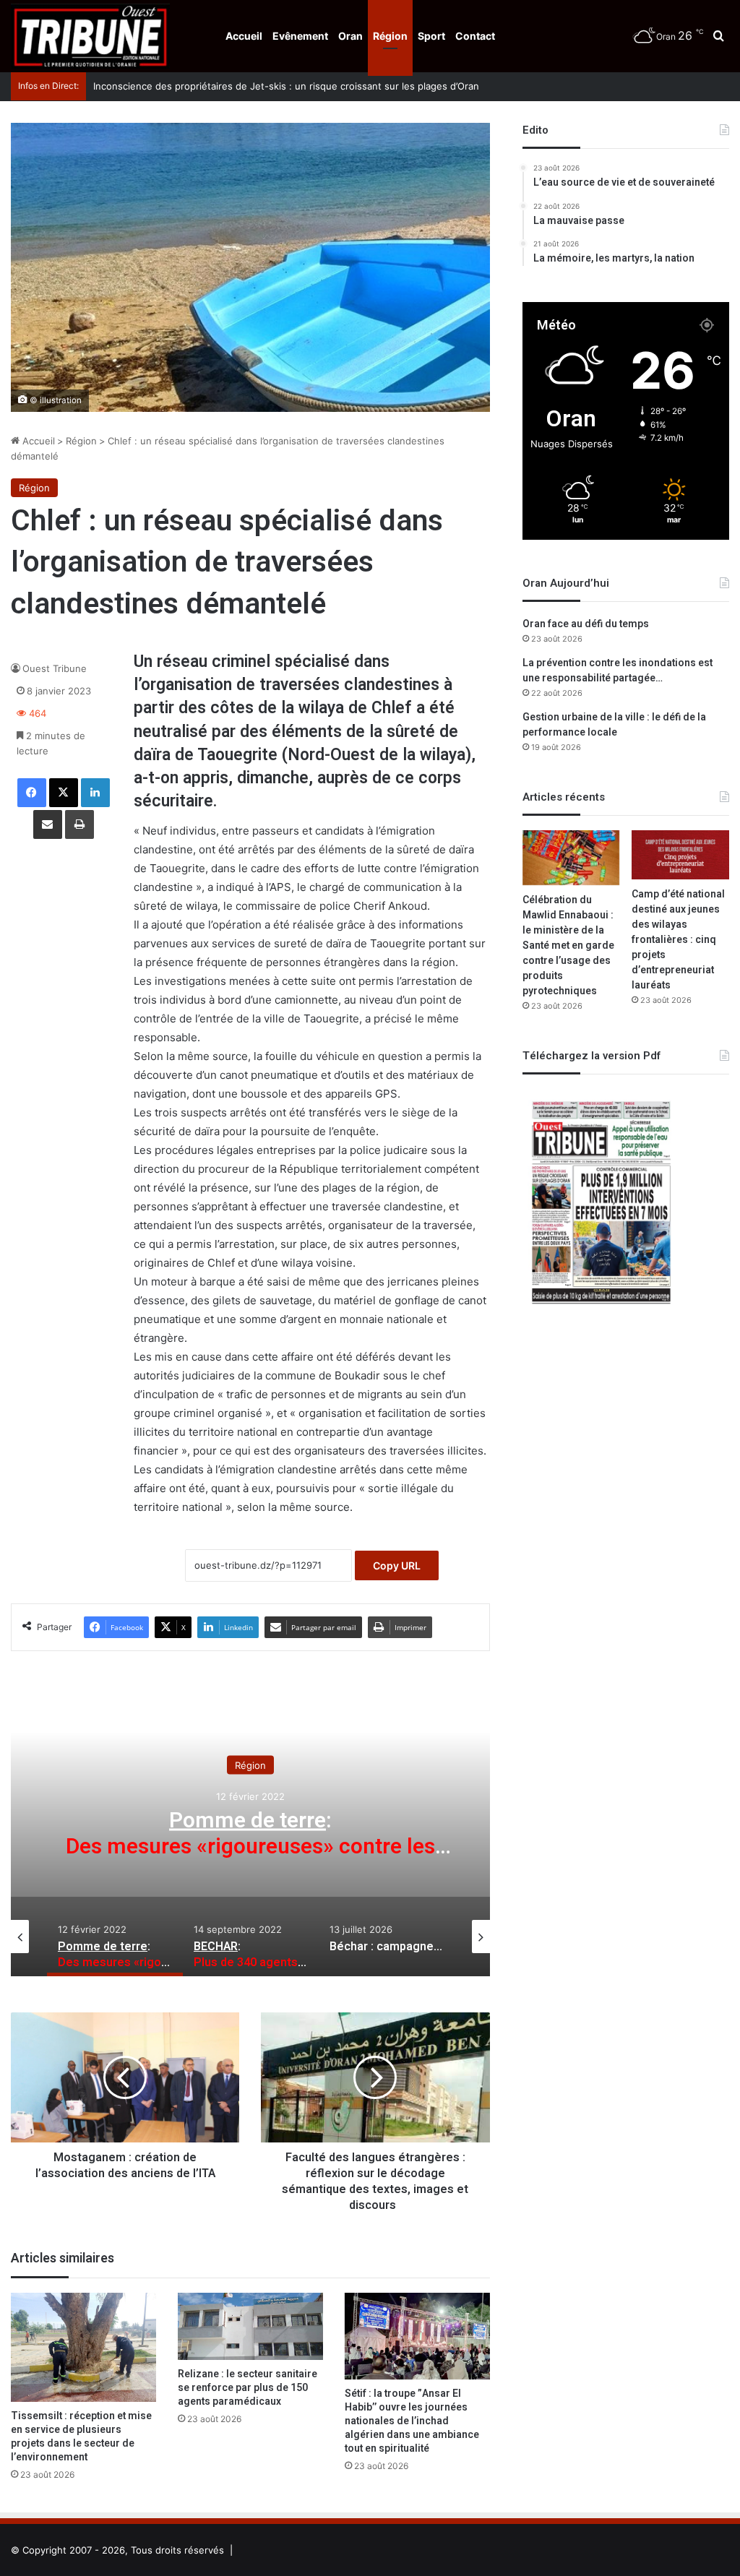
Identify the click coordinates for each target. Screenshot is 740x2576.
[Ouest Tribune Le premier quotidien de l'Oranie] (90, 36)
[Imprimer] (79, 824)
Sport (431, 36)
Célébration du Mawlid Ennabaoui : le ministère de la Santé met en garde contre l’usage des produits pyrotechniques (568, 945)
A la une (250, 1765)
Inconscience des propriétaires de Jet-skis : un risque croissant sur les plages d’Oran (286, 86)
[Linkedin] (95, 793)
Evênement (300, 36)
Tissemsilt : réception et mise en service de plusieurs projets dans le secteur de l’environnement (81, 2437)
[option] (250, 1832)
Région (390, 36)
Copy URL (397, 1565)
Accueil (244, 36)
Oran (350, 36)
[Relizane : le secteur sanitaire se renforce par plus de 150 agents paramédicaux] (250, 2326)
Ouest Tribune (55, 668)
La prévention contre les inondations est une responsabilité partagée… (618, 671)
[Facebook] (32, 793)
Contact (475, 36)
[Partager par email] (48, 824)
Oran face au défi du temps (586, 624)
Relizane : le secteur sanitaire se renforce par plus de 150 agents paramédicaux (248, 2388)
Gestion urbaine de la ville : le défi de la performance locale (614, 725)
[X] (64, 793)
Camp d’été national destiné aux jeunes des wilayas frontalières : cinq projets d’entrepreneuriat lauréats (678, 940)
